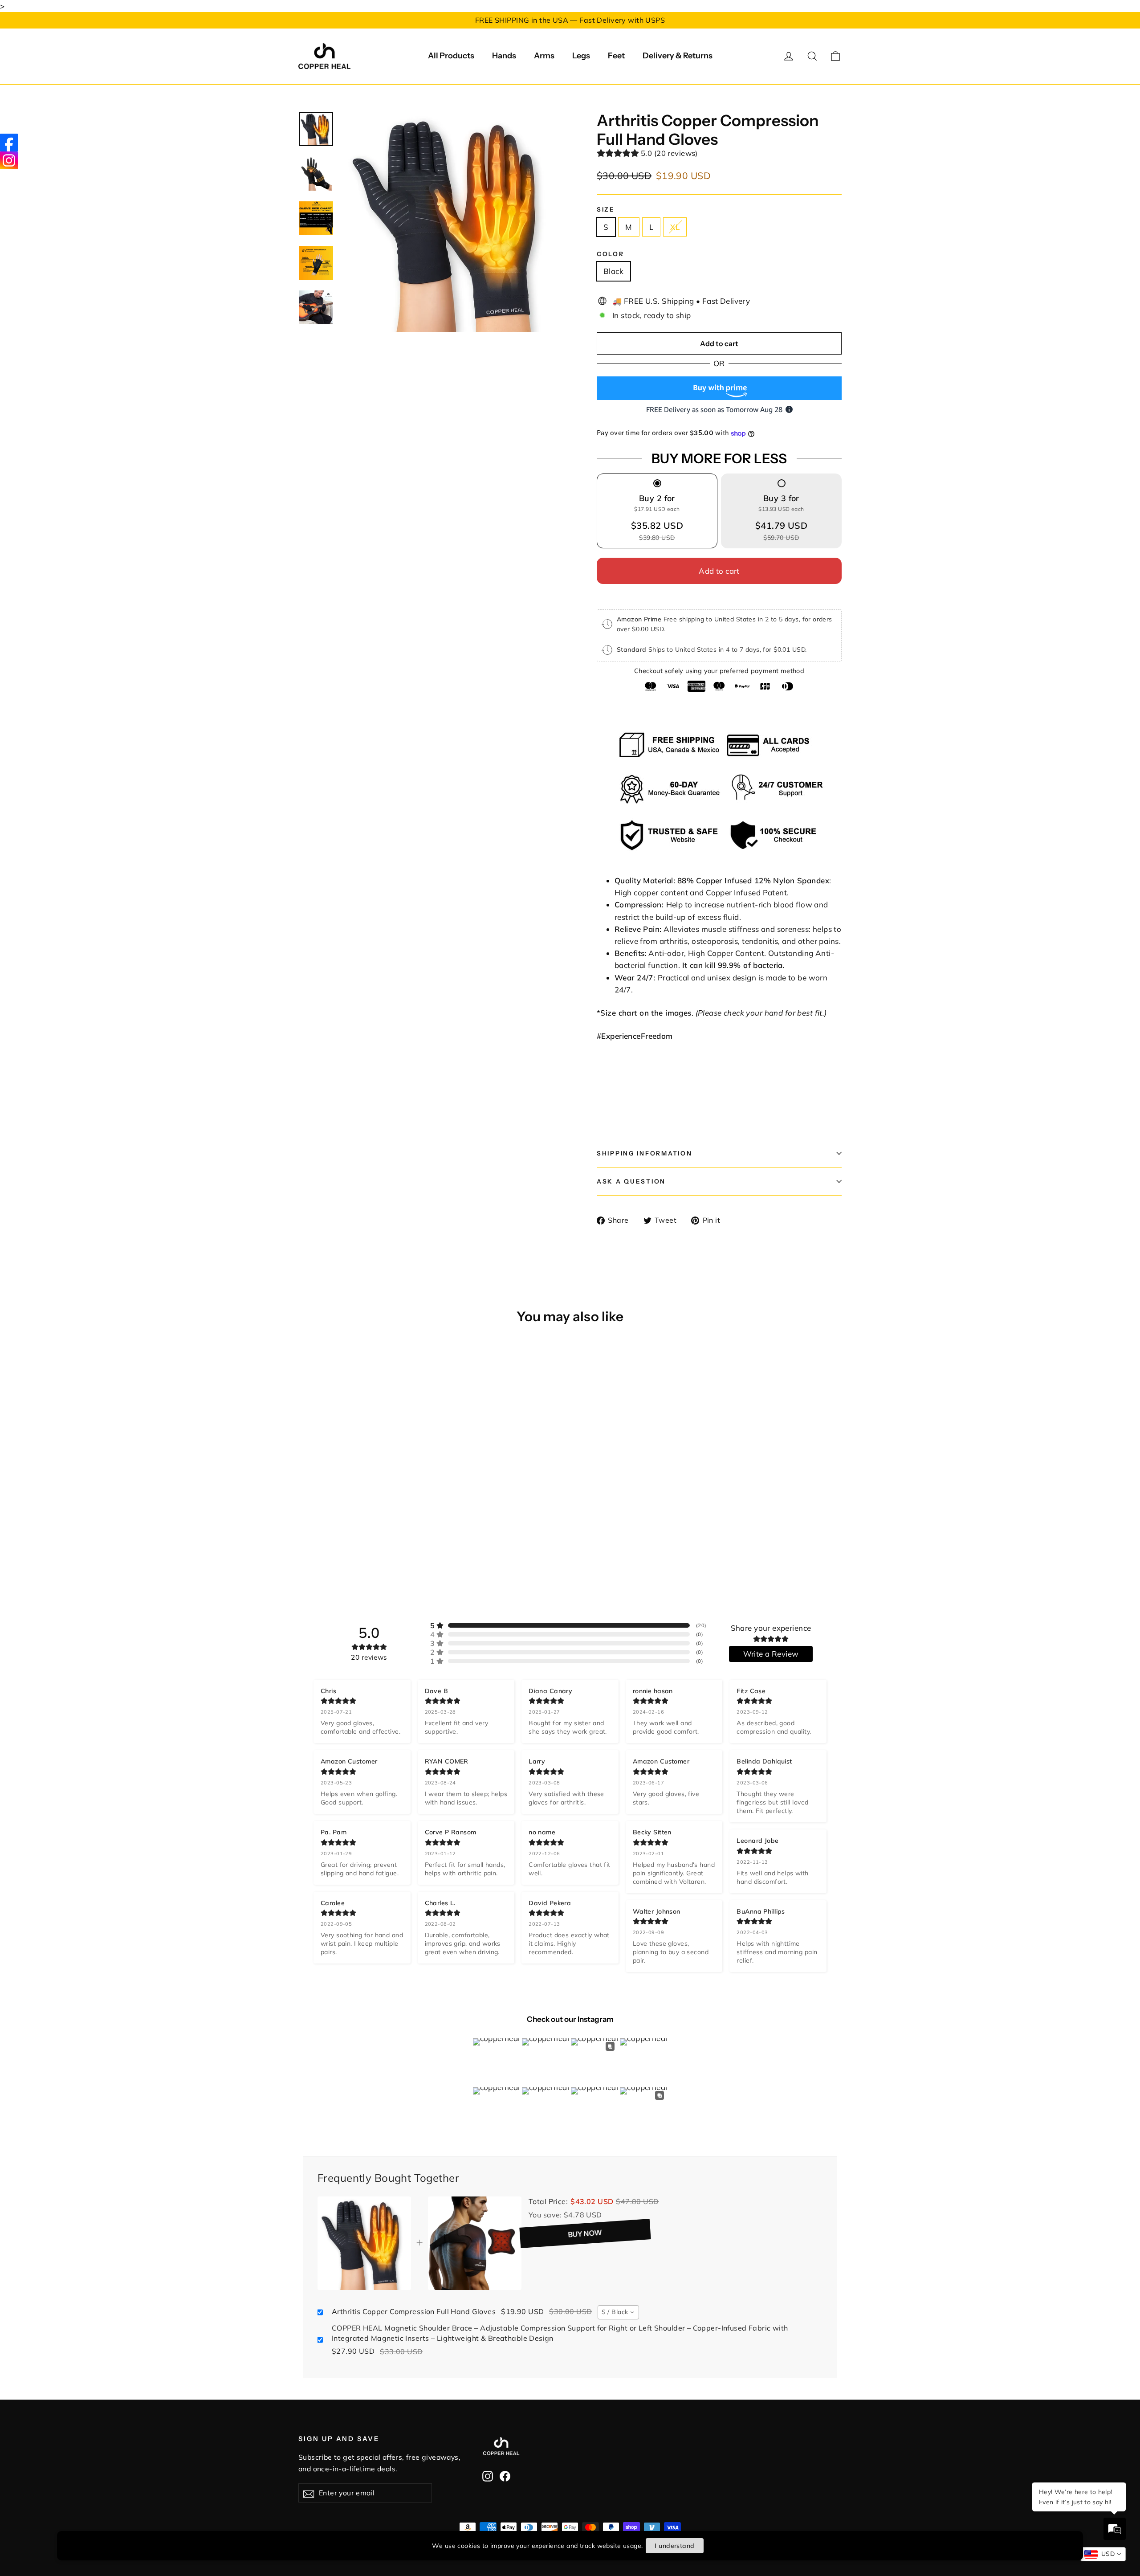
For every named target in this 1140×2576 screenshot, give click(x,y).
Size (606, 209)
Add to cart (719, 571)
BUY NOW (594, 2233)
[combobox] (619, 2312)
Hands (504, 56)
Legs (581, 56)
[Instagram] (9, 160)
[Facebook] (9, 143)
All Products (451, 56)
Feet (616, 56)
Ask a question (631, 1181)
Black (613, 271)
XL (675, 227)
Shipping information (644, 1153)
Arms (544, 56)
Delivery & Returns (678, 56)
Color (611, 254)
